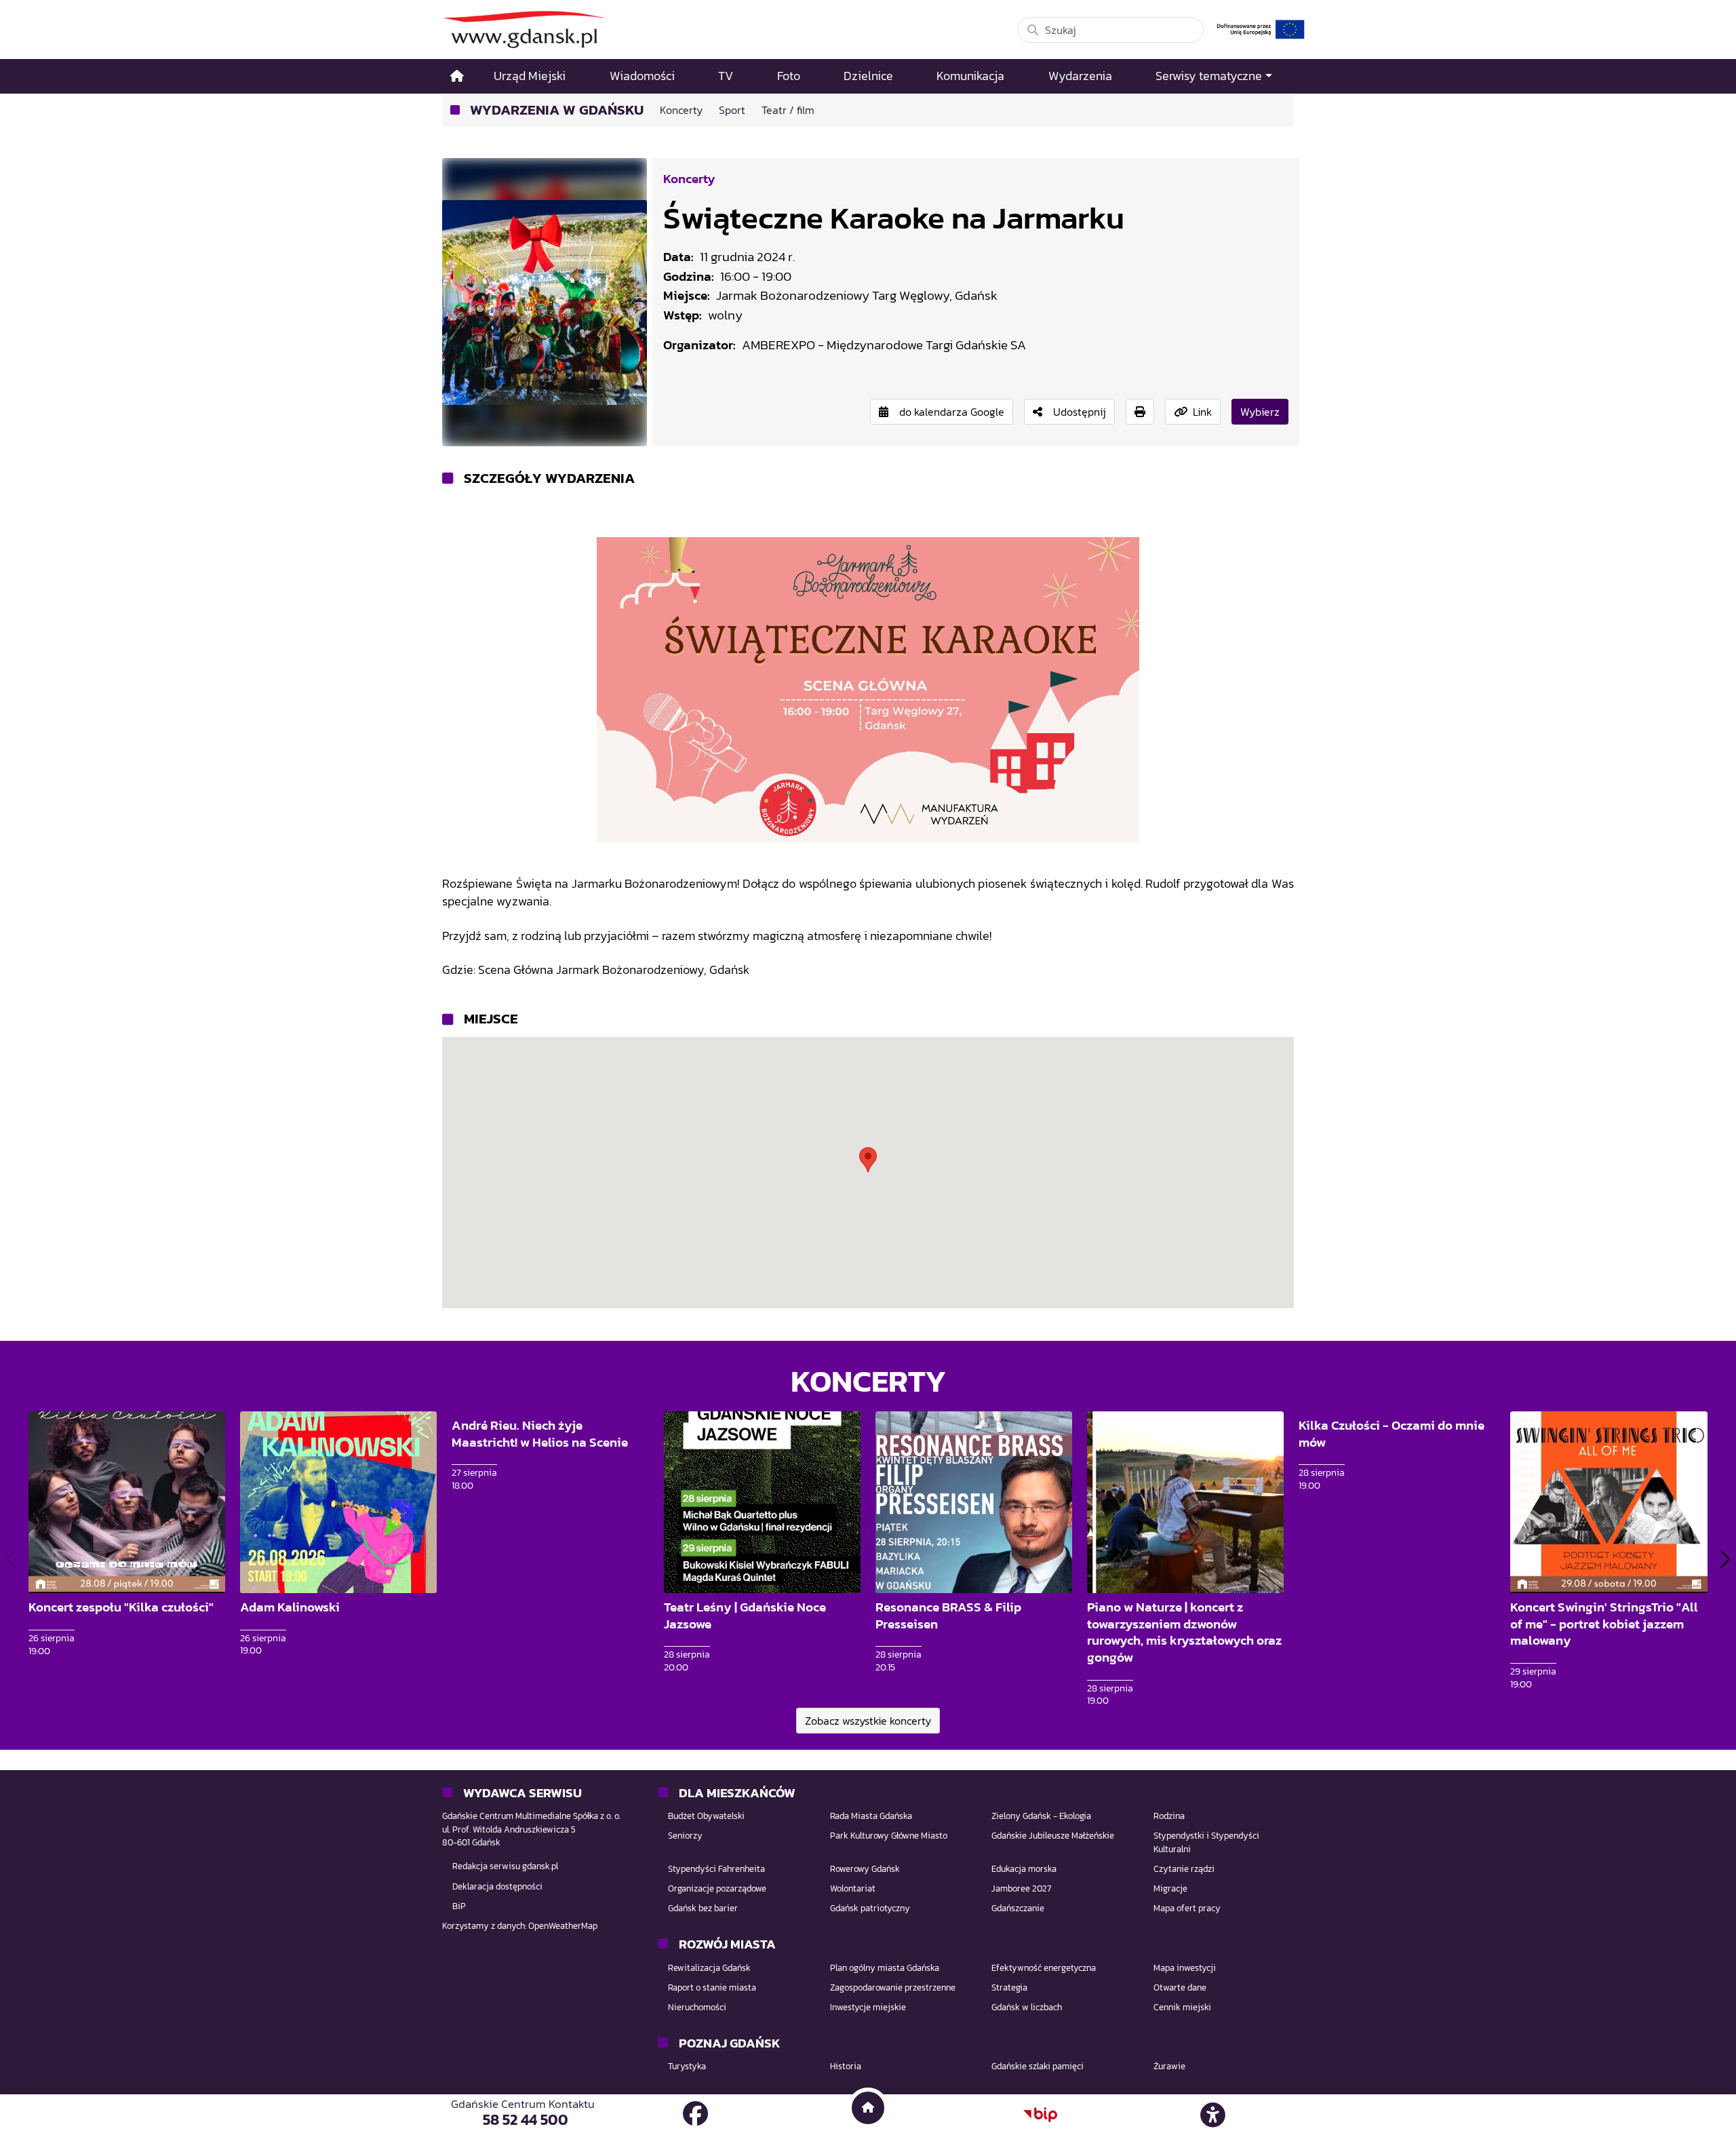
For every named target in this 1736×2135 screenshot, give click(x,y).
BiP (459, 1906)
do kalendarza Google (952, 412)
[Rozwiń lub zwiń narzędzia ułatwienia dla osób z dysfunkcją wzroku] (1213, 2115)
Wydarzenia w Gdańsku (557, 110)
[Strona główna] (457, 76)
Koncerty (689, 178)
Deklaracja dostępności (497, 1886)
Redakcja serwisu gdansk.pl (505, 1866)
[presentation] (11, 1559)
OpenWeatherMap (563, 1926)
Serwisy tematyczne (1209, 76)
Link (1202, 412)
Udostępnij (1080, 412)
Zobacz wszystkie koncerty (868, 1721)
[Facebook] (695, 2114)
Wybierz (1260, 412)
